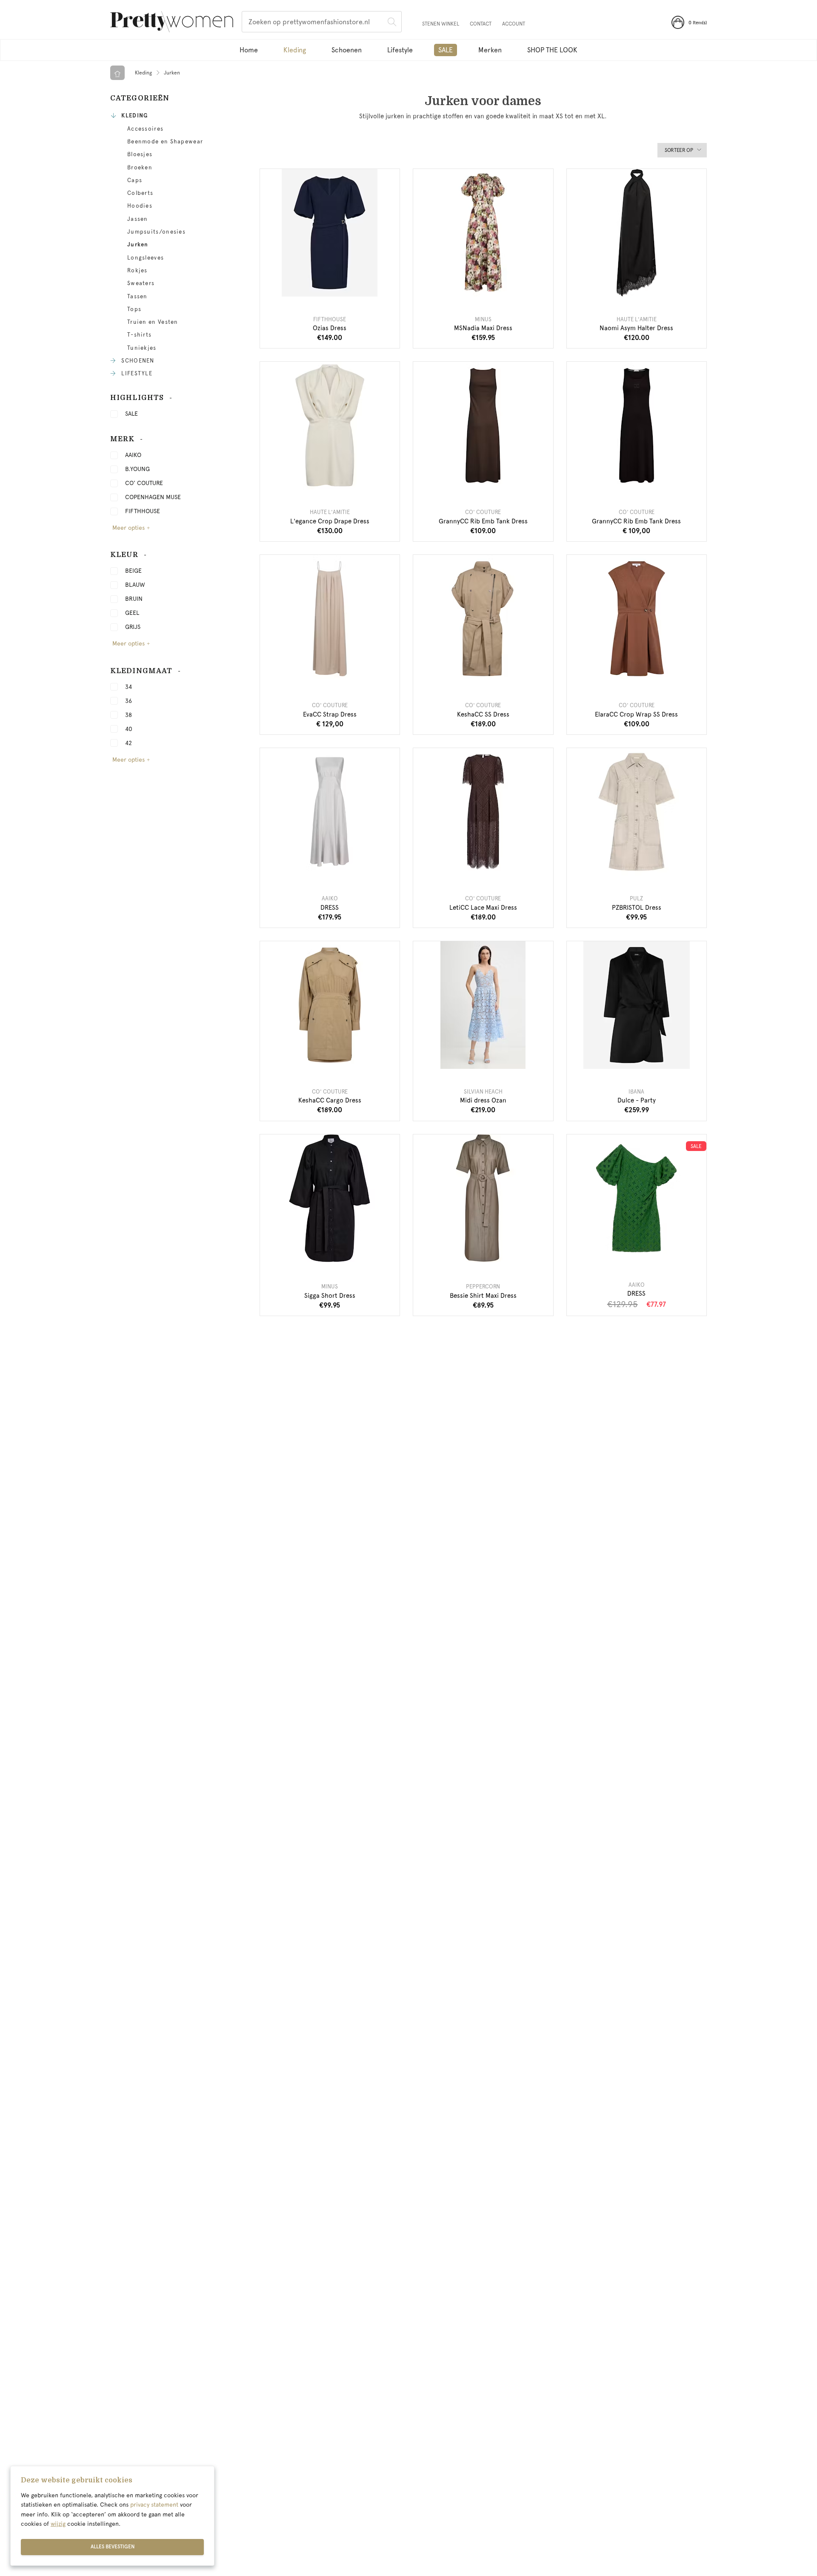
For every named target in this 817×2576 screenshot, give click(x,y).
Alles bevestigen (113, 2547)
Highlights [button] (137, 398)
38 (129, 715)
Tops (134, 309)
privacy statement (154, 2505)
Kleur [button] (124, 555)
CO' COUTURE (144, 483)
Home (249, 50)
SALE (131, 414)
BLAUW (135, 585)
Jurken (138, 245)
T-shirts (139, 335)
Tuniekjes (142, 348)
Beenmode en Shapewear (165, 142)
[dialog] (112, 2516)
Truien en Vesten (153, 322)
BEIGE (133, 571)
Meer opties (129, 528)
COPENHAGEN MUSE (153, 497)
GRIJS (133, 627)
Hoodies (140, 206)
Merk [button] (122, 439)
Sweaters (141, 283)
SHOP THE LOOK (552, 50)
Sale (446, 50)
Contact (481, 24)
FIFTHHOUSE (143, 511)
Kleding (295, 50)
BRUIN (134, 599)
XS (311, 480)
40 (129, 729)
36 (129, 701)
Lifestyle (400, 50)
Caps (135, 180)
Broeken (140, 168)
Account (514, 24)
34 (129, 687)
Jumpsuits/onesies (156, 232)
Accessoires (145, 129)
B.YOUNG (137, 469)
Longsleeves (146, 258)
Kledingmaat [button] (141, 671)
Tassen (137, 297)
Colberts (140, 193)
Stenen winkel (441, 24)
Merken (490, 50)
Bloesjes (140, 154)
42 (129, 743)
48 (502, 1059)
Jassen (138, 219)
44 (464, 1059)
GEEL (132, 613)
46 (483, 1059)
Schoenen (347, 50)
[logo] (172, 23)
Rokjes (137, 271)
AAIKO (133, 455)
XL (646, 286)
